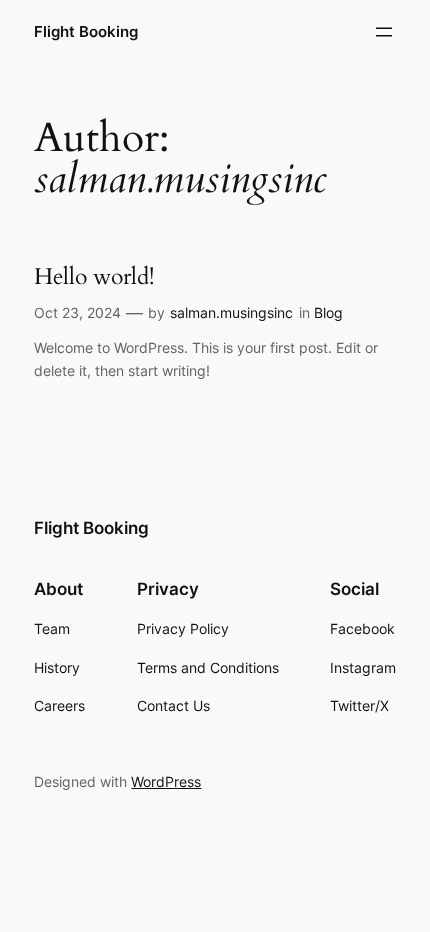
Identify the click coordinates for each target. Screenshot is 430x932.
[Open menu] (384, 32)
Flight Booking (86, 32)
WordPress (166, 781)
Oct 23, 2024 (77, 312)
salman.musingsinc (231, 312)
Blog (328, 312)
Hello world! (94, 277)
